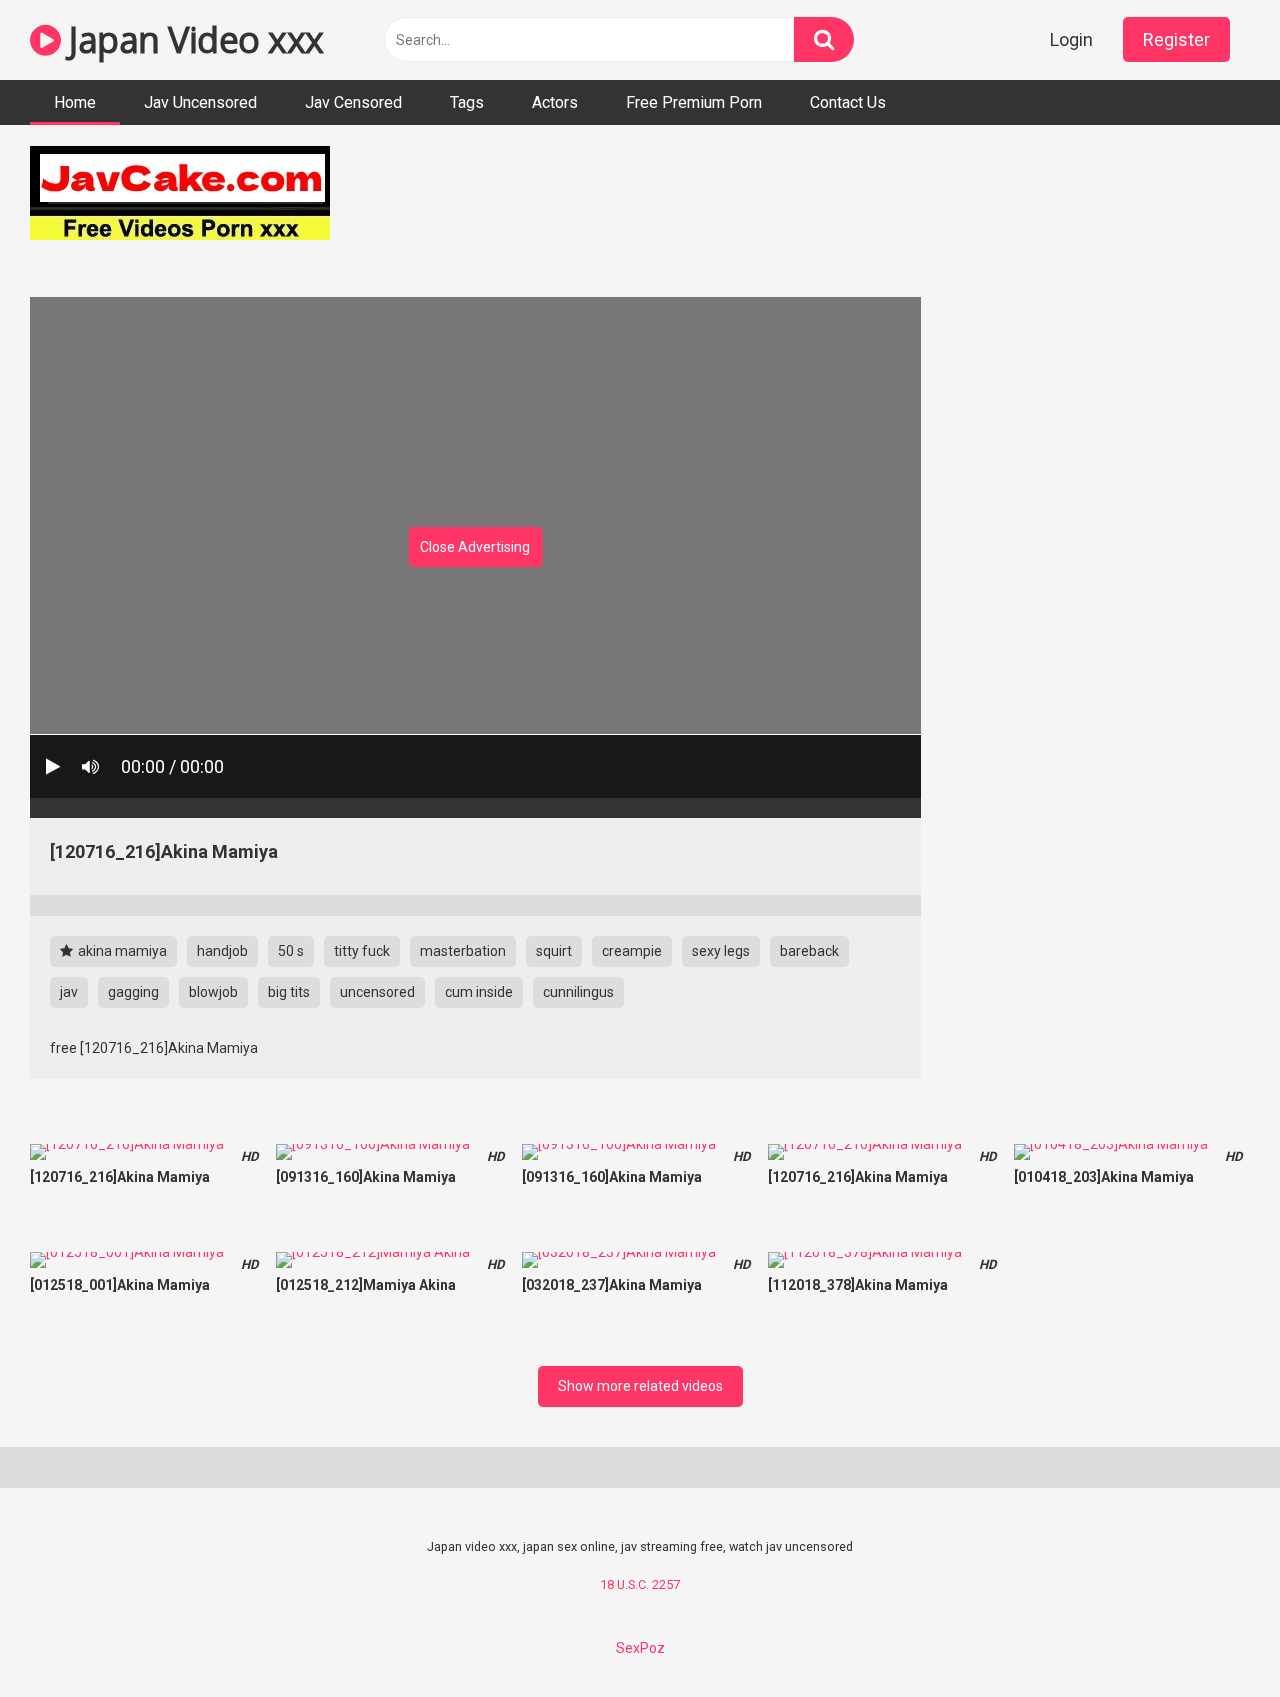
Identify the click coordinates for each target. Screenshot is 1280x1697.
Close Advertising (475, 547)
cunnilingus (578, 992)
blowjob (213, 992)
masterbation (463, 951)
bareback (809, 951)
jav (69, 992)
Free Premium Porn (694, 102)
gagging (133, 992)
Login (1071, 39)
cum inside (479, 992)
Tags (467, 102)
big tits (289, 992)
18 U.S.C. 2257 (640, 1584)
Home (75, 102)
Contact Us (848, 102)
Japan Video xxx (192, 39)
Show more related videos (640, 1386)
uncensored (377, 992)
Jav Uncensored (200, 102)
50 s (291, 951)
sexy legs (721, 951)
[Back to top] (1213, 1636)
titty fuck (362, 951)
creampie (632, 951)
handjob (222, 951)
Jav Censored (353, 102)
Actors (555, 102)
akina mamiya (121, 951)
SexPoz (640, 1648)
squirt (554, 951)
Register (1176, 39)
